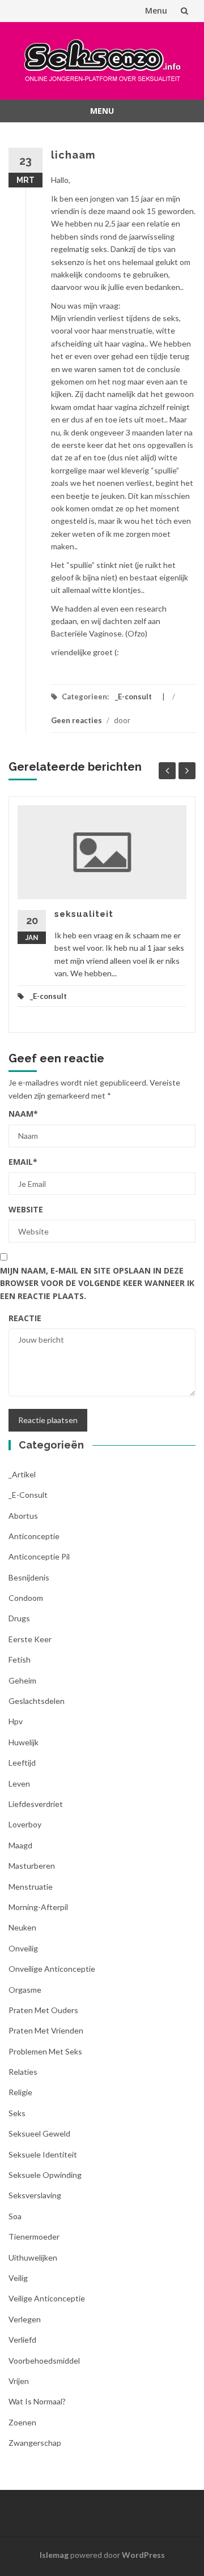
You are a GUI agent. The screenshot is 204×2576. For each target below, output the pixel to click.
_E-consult (133, 697)
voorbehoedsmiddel (44, 2361)
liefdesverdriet (36, 1804)
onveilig (23, 1948)
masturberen (32, 1866)
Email (23, 1162)
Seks (17, 2113)
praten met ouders (43, 2010)
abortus (23, 1516)
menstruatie (31, 1887)
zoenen (22, 2422)
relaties (23, 2072)
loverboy (25, 1824)
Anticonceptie (34, 1536)
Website (26, 1209)
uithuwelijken (33, 2257)
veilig (18, 2278)
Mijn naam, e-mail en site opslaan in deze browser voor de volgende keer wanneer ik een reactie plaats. (97, 1283)
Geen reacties (76, 720)
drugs (19, 1618)
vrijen (19, 2381)
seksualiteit (84, 914)
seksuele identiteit (43, 2154)
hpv (16, 1721)
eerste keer (30, 1639)
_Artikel (22, 1474)
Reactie (25, 1318)
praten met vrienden (46, 2030)
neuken (22, 1927)
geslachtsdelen (37, 1701)
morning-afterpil (38, 1907)
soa (15, 2216)
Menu (156, 10)
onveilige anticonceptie (52, 1969)
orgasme (25, 1990)
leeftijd (22, 1763)
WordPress (143, 2555)
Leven (19, 1783)
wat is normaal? (37, 2401)
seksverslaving (35, 2195)
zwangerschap (35, 2443)
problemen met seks (45, 2051)
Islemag (54, 2555)
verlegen (25, 2319)
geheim (22, 1680)
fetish (20, 1659)
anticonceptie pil (39, 1556)
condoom (26, 1598)
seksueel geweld (39, 2133)
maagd (20, 1845)
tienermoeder (34, 2237)
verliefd (22, 2340)
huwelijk (24, 1742)
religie (20, 2092)
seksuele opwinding (45, 2175)
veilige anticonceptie (47, 2298)
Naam (23, 1114)
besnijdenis (29, 1577)
